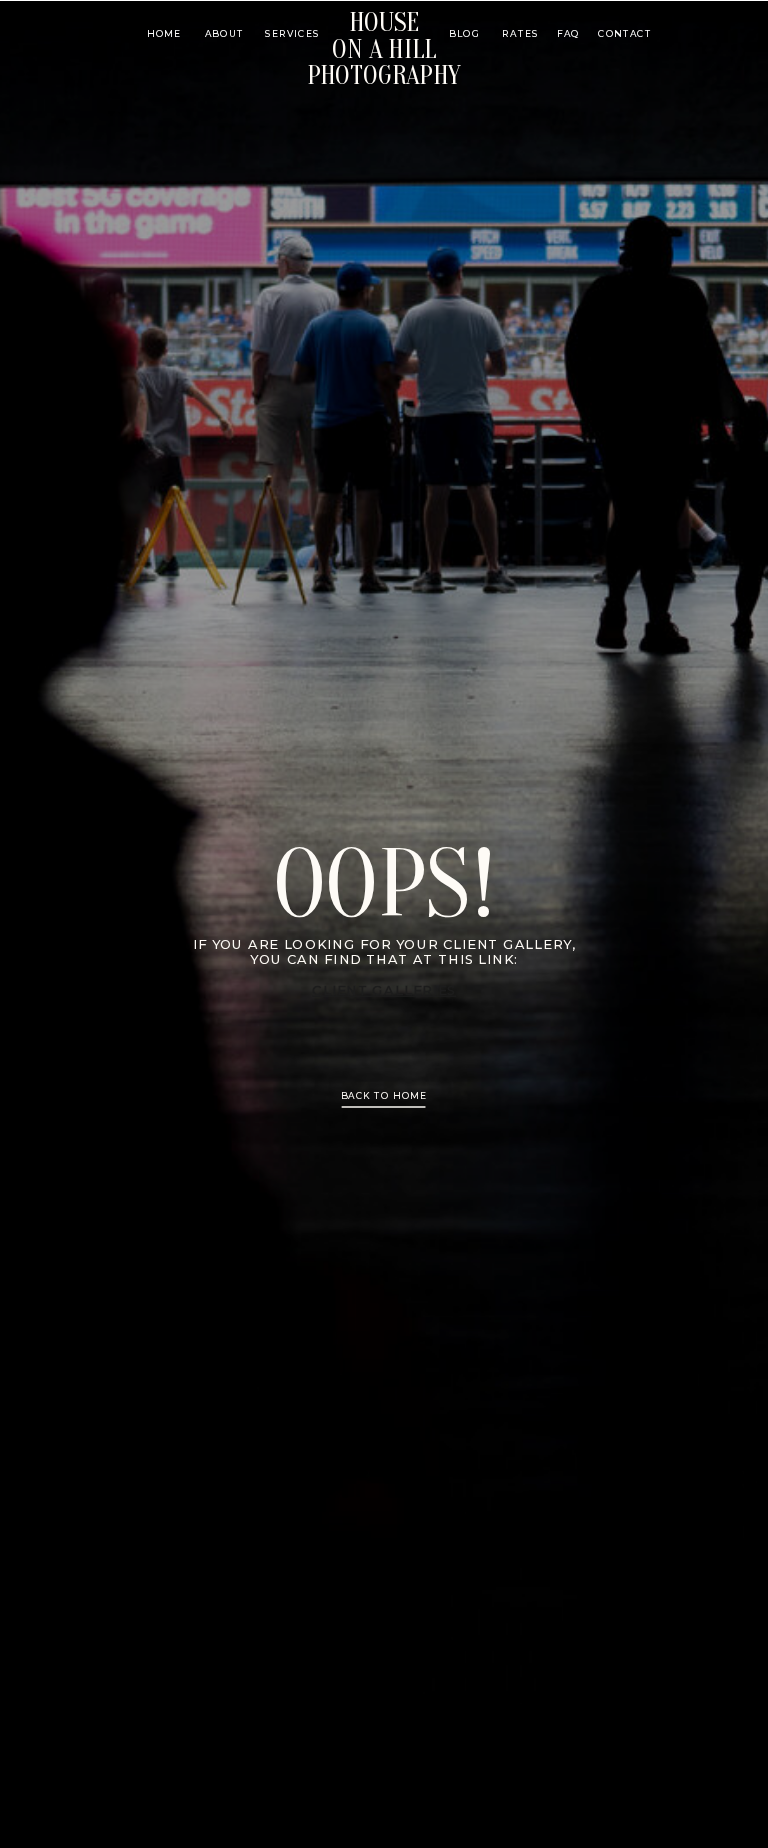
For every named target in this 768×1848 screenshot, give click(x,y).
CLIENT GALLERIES (384, 990)
